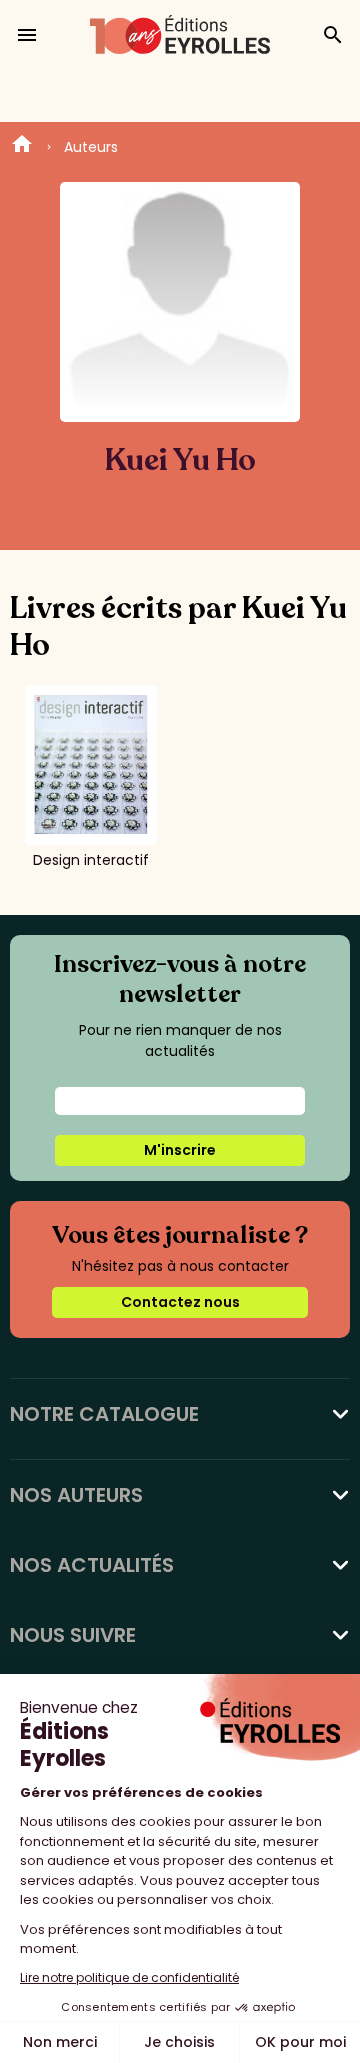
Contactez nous (180, 1302)
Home (22, 147)
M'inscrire (180, 1150)
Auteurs (91, 147)
